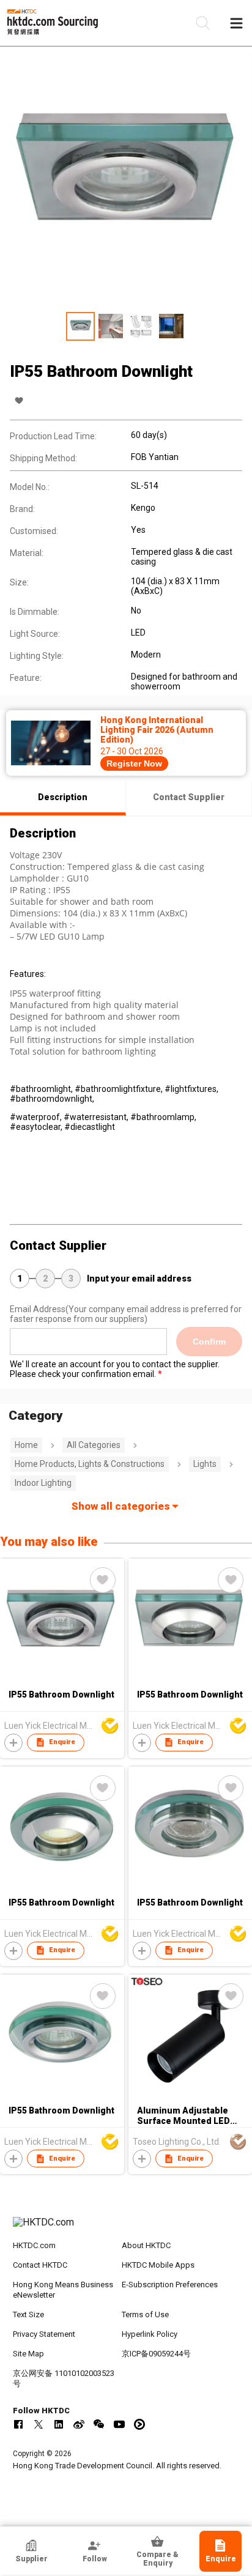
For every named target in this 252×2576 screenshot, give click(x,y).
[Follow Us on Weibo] (79, 2424)
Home (26, 1445)
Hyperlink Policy (150, 2334)
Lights (205, 1464)
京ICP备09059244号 (156, 2354)
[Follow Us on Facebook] (18, 2424)
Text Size (28, 2314)
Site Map (28, 2354)
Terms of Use (145, 2314)
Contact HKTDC (40, 2265)
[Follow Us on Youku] (139, 2424)
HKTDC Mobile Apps (158, 2265)
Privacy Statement (44, 2334)
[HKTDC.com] (126, 2229)
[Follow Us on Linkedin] (59, 2424)
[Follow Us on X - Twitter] (39, 2424)
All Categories (94, 1445)
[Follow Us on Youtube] (119, 2424)
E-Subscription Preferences (170, 2285)
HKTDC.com (34, 2245)
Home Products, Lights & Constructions (90, 1464)
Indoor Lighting (43, 1483)
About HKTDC (146, 2245)
